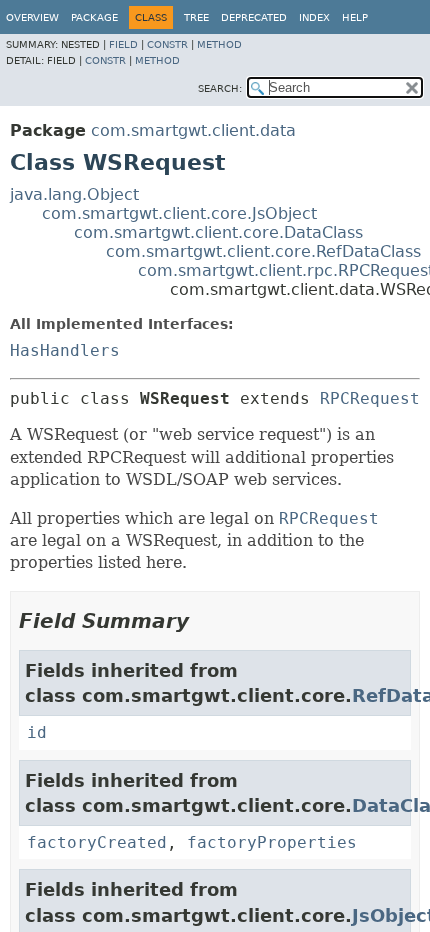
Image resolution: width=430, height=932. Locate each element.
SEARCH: (220, 88)
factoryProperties (272, 842)
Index (314, 17)
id (37, 732)
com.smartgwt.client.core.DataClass (218, 232)
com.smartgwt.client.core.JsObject (179, 213)
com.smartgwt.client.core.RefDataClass (263, 251)
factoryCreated (97, 842)
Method (219, 44)
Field (123, 44)
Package (94, 17)
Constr (167, 44)
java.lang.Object (74, 194)
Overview (32, 17)
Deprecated (254, 17)
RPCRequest (370, 398)
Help (355, 17)
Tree (196, 17)
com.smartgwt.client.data (193, 130)
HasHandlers (65, 350)
